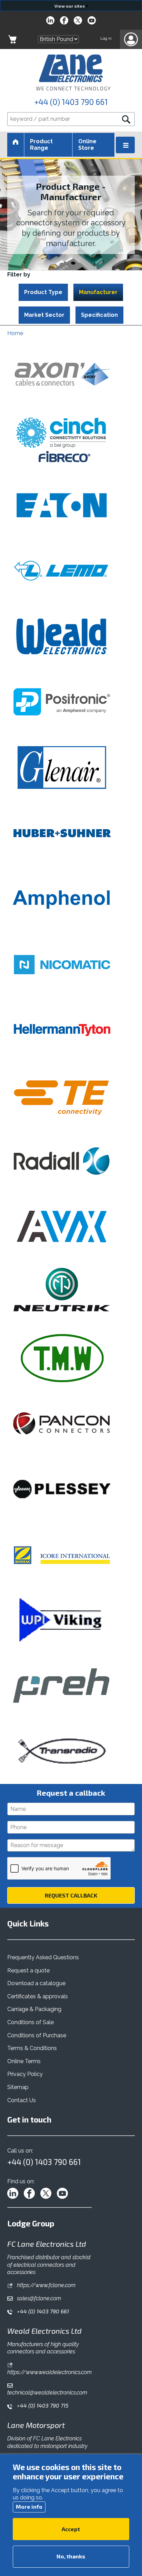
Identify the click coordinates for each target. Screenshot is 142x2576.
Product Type (43, 292)
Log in (106, 38)
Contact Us (22, 2100)
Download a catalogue (36, 1983)
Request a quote (28, 1970)
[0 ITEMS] (12, 39)
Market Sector (44, 315)
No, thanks (71, 2556)
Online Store (87, 144)
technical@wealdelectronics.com (47, 2393)
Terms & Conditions (32, 2048)
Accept (71, 2529)
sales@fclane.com (38, 2298)
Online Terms (24, 2061)
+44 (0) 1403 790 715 (42, 2405)
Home (15, 333)
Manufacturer (98, 292)
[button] (131, 39)
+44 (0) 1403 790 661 (71, 102)
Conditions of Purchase (37, 2035)
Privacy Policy (25, 2074)
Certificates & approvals (38, 1996)
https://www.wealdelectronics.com (49, 2372)
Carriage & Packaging (34, 2009)
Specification (99, 315)
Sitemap (18, 2087)
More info (29, 2506)
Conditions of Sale (31, 2022)
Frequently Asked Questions (43, 1957)
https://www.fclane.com (45, 2285)
